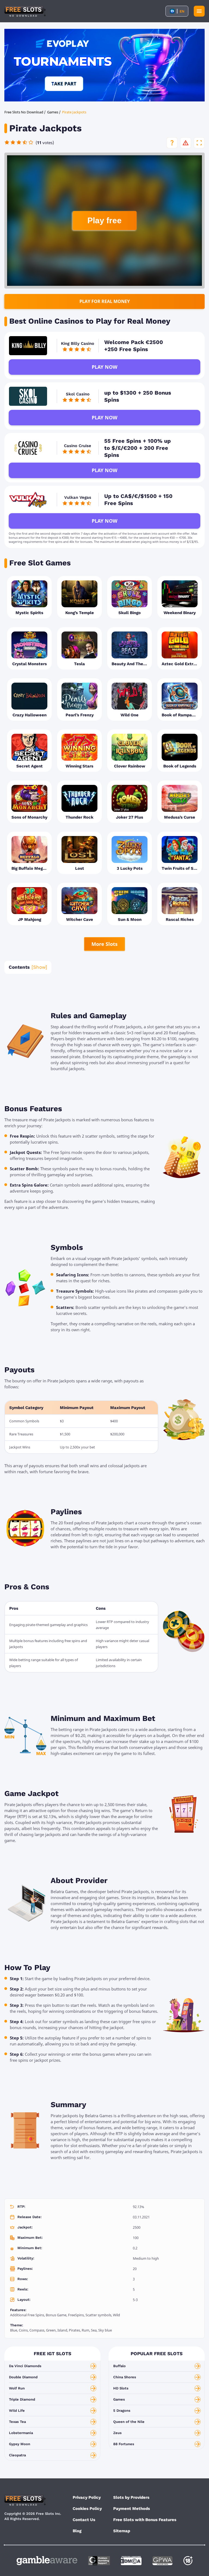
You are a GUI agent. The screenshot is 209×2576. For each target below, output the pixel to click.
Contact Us (84, 2520)
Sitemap (122, 2531)
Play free (104, 220)
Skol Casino (78, 394)
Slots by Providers (131, 2497)
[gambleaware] (47, 2561)
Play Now (104, 367)
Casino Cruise (78, 446)
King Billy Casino (78, 343)
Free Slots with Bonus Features (145, 2520)
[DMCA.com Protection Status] (131, 2561)
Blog (77, 2531)
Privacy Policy (87, 2497)
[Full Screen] (199, 143)
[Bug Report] (186, 143)
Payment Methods (132, 2509)
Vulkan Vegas (78, 497)
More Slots (104, 944)
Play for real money (105, 301)
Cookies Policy (87, 2509)
